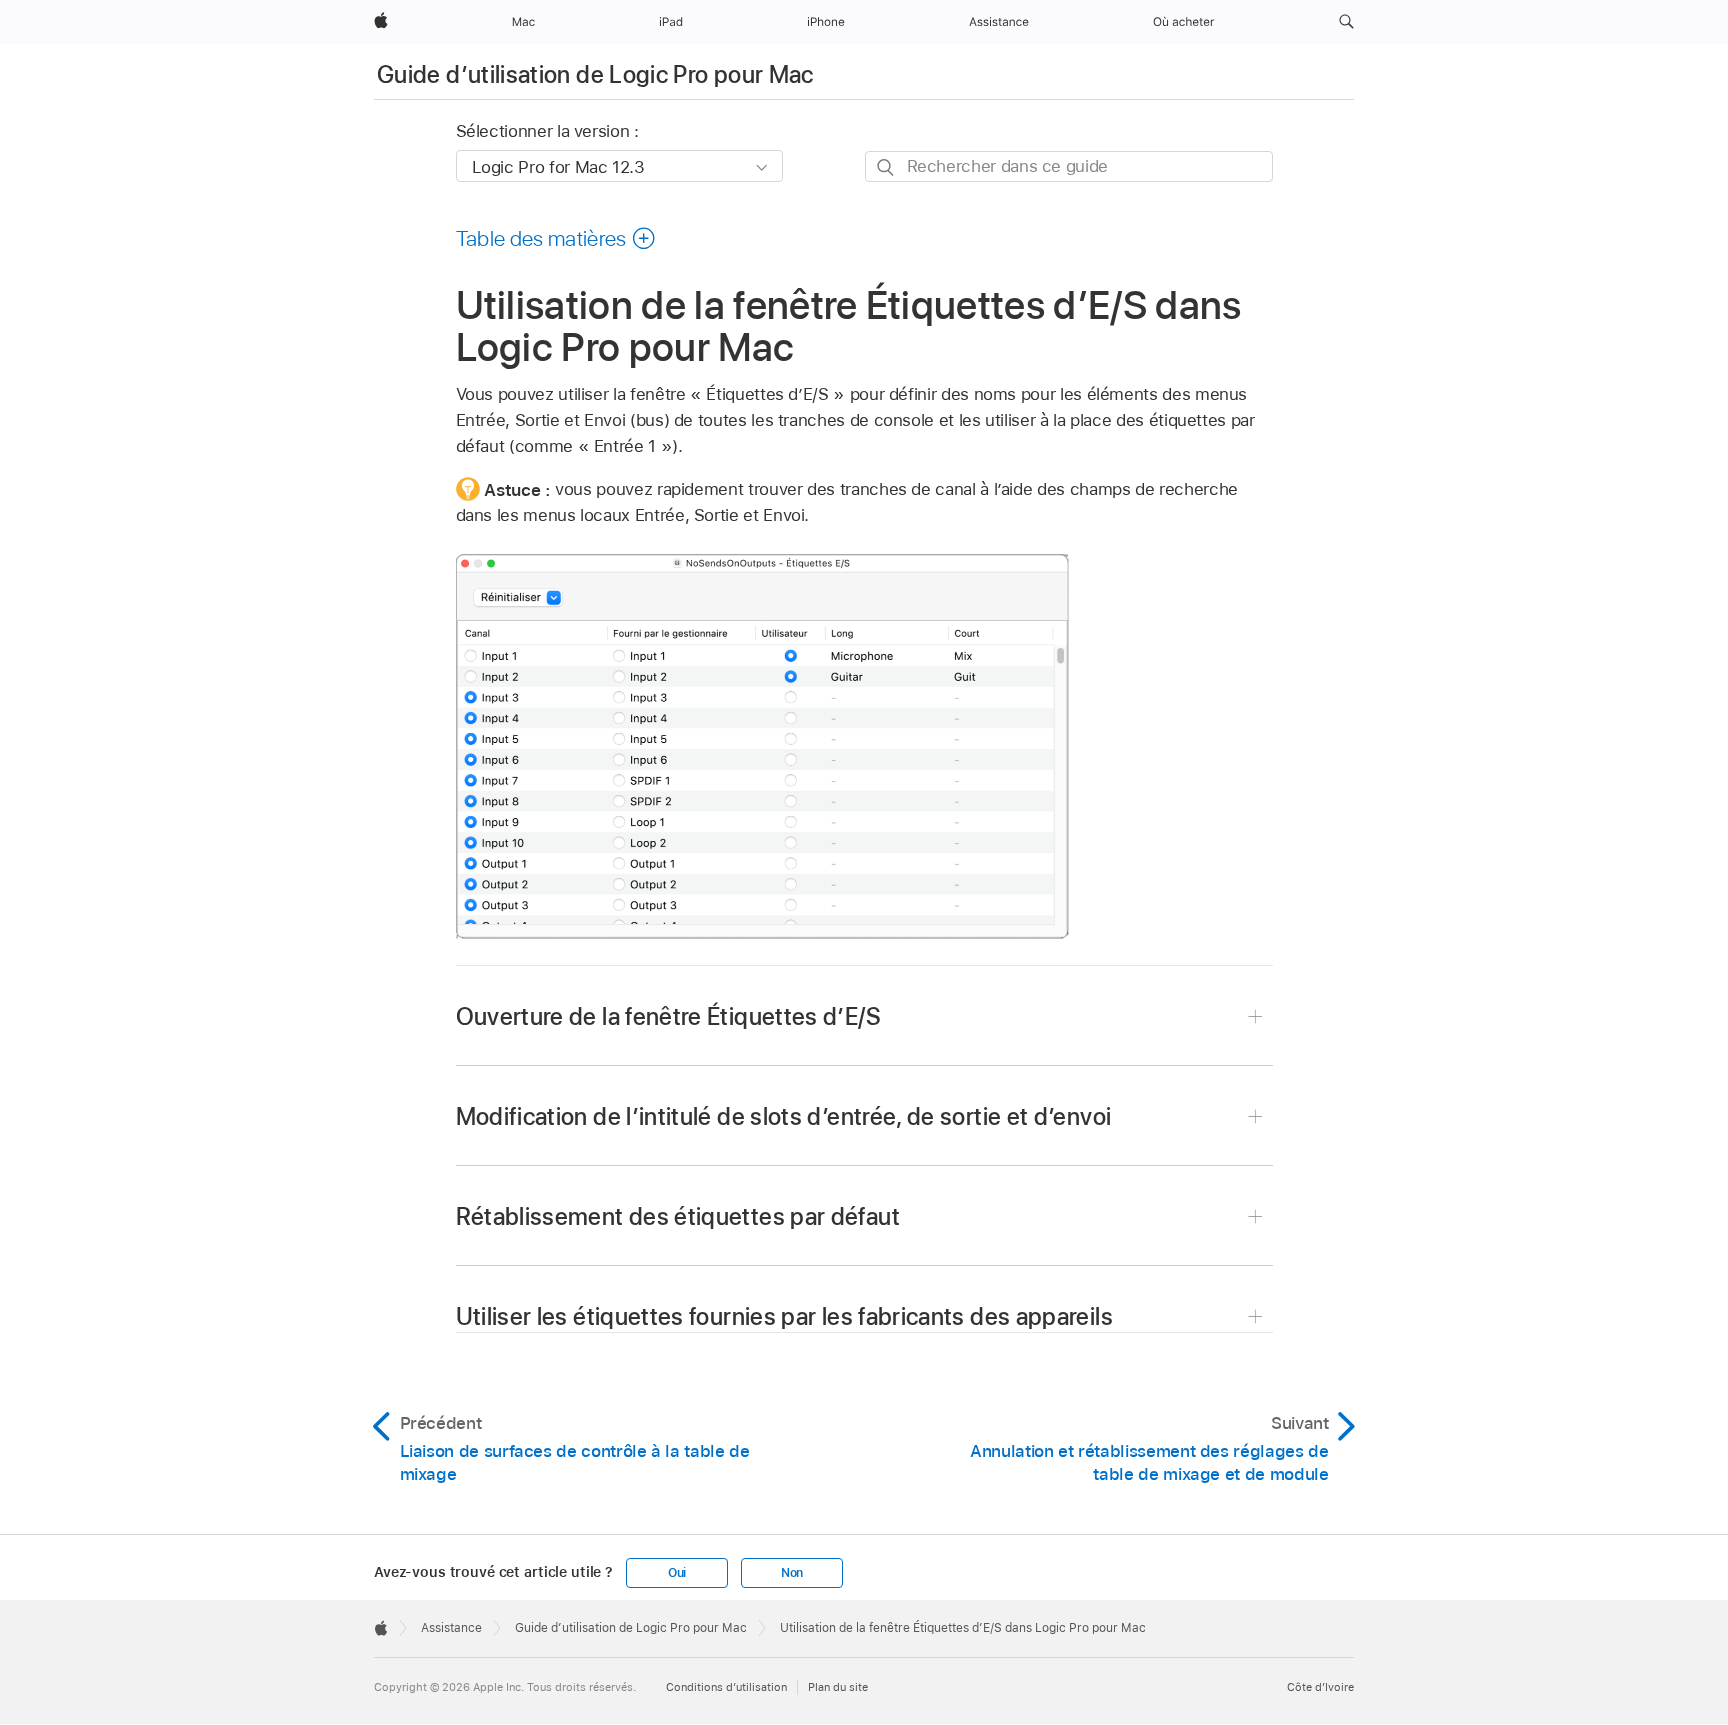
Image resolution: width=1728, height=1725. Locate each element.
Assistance (451, 1628)
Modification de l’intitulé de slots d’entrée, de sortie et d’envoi (784, 1116)
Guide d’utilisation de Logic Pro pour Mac (595, 74)
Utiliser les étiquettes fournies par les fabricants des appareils (784, 1316)
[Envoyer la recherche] (886, 167)
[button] (1346, 22)
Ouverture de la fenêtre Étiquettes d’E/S (668, 1016)
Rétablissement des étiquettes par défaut (678, 1216)
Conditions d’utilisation (726, 1687)
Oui (677, 1573)
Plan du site (838, 1687)
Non (792, 1573)
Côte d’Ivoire (1320, 1687)
